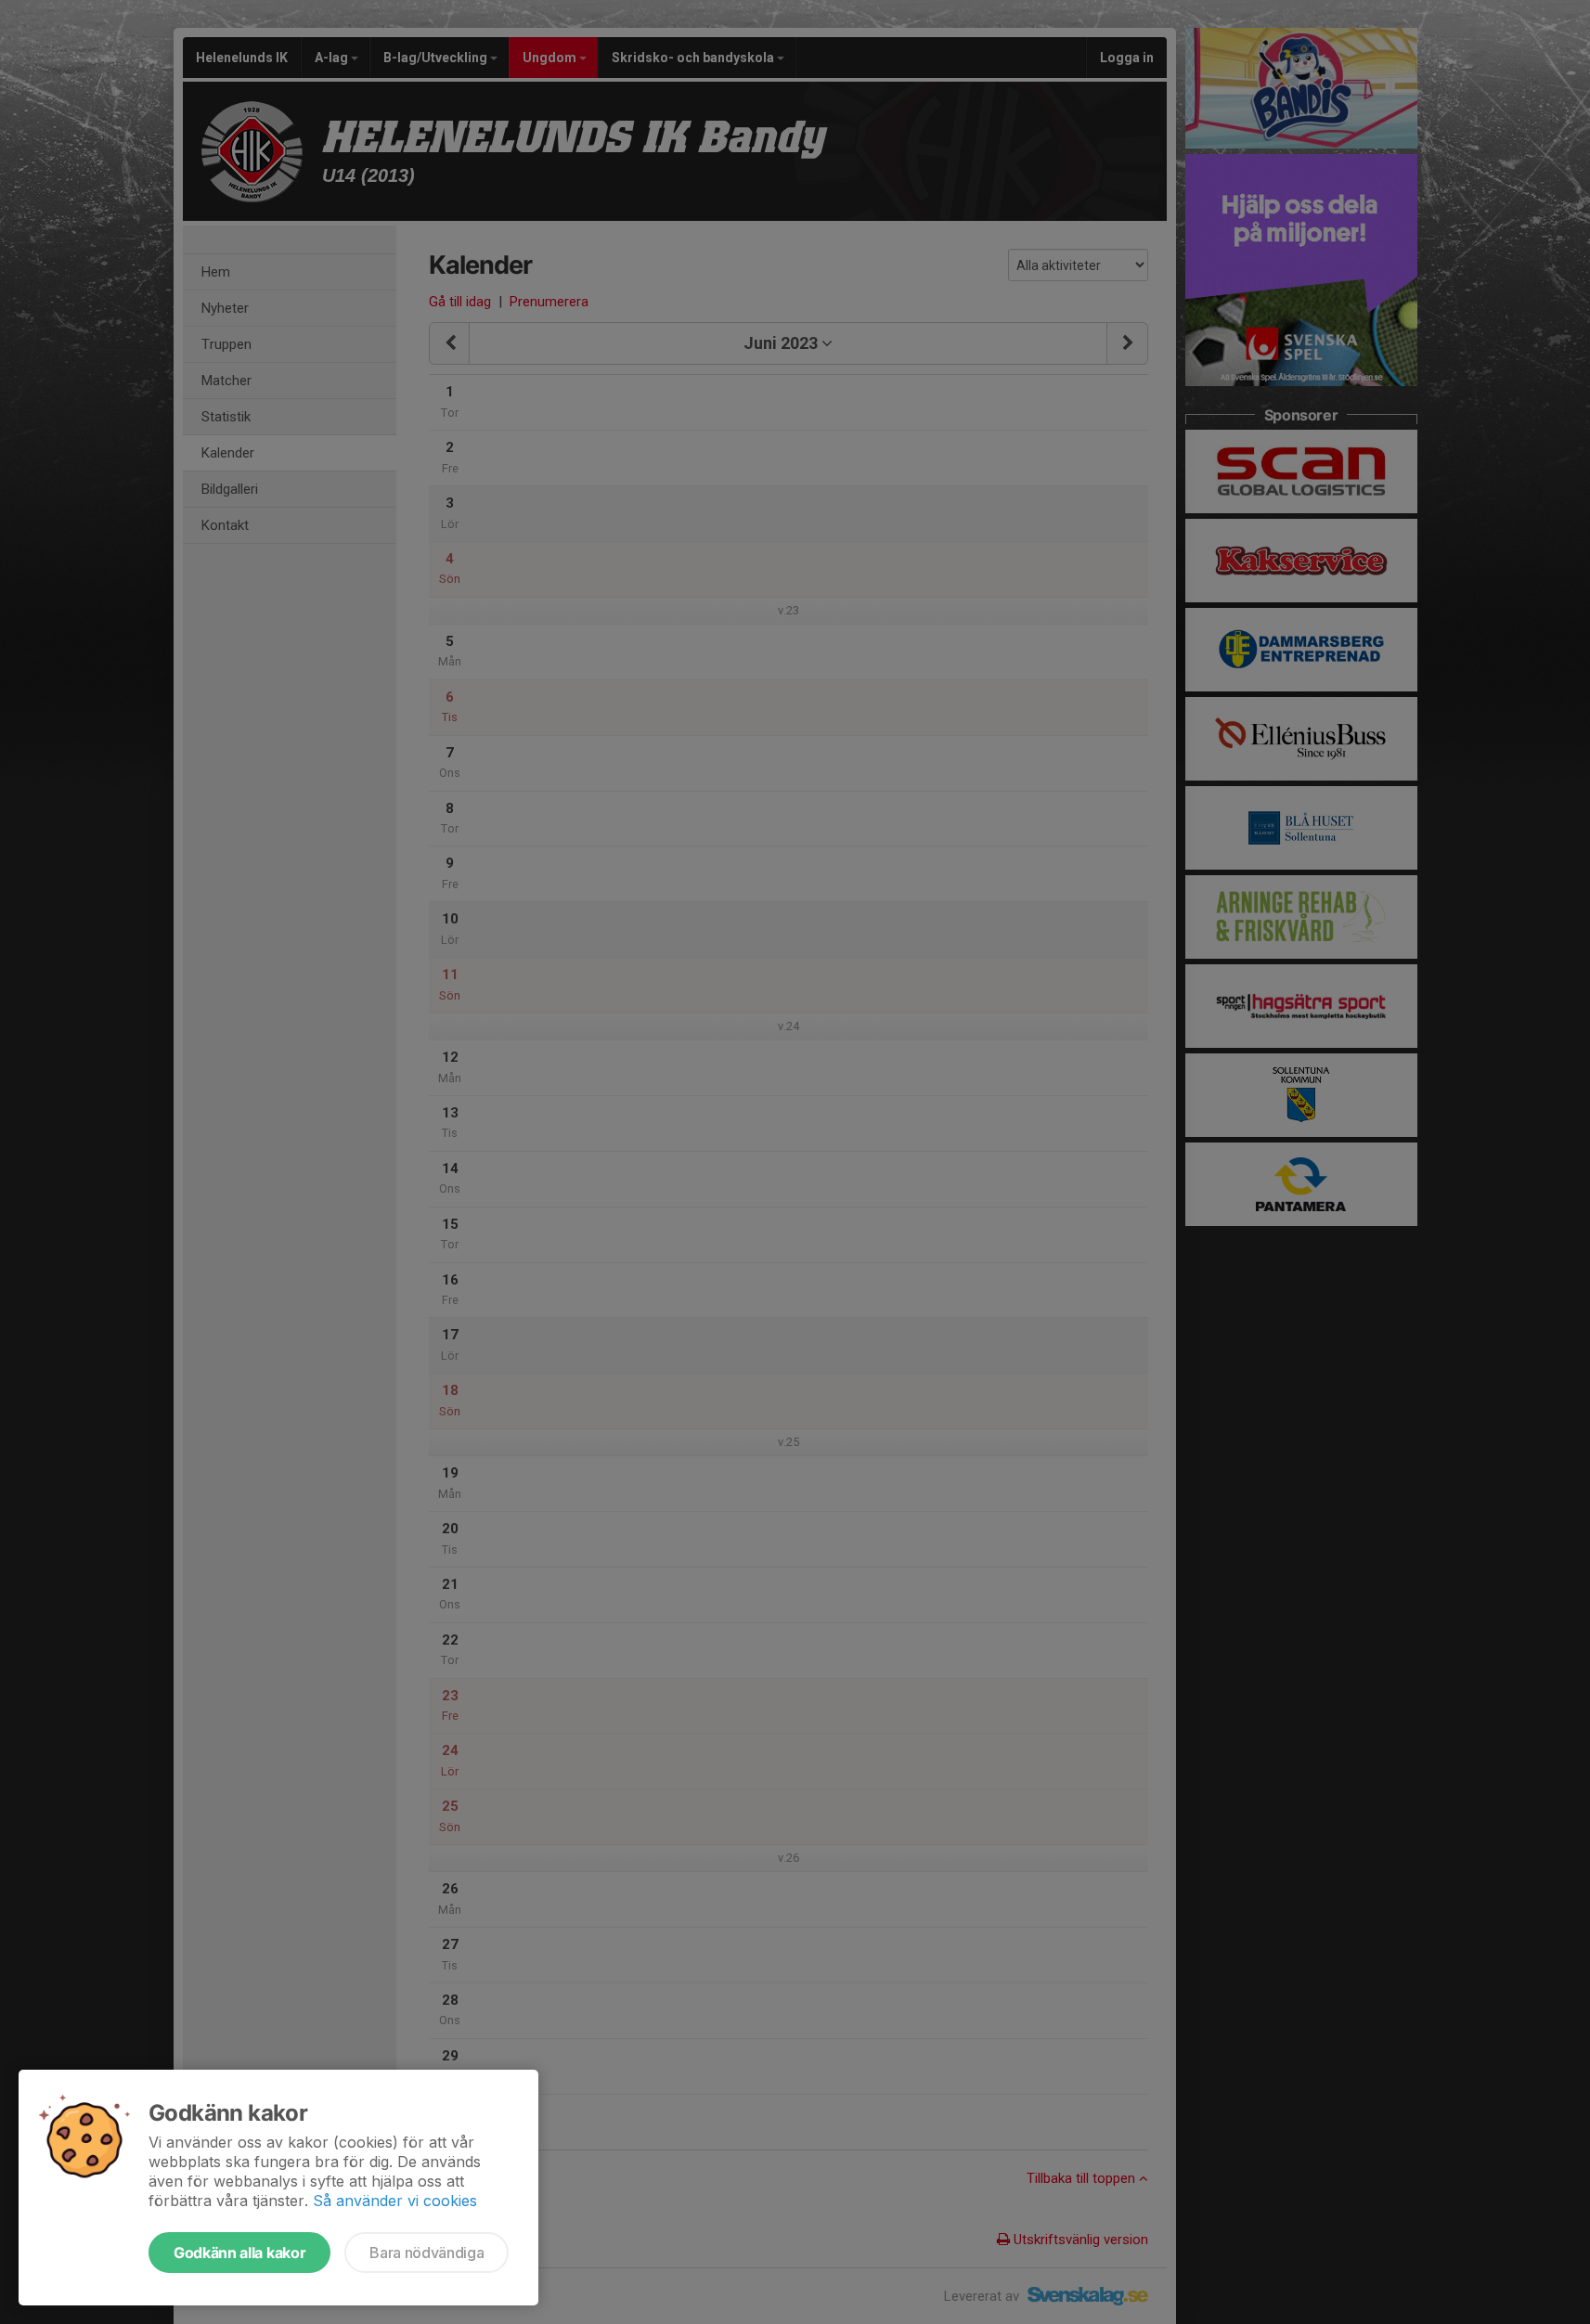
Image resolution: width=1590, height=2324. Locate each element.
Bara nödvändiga (427, 2253)
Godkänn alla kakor (239, 2253)
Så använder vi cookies (395, 2201)
